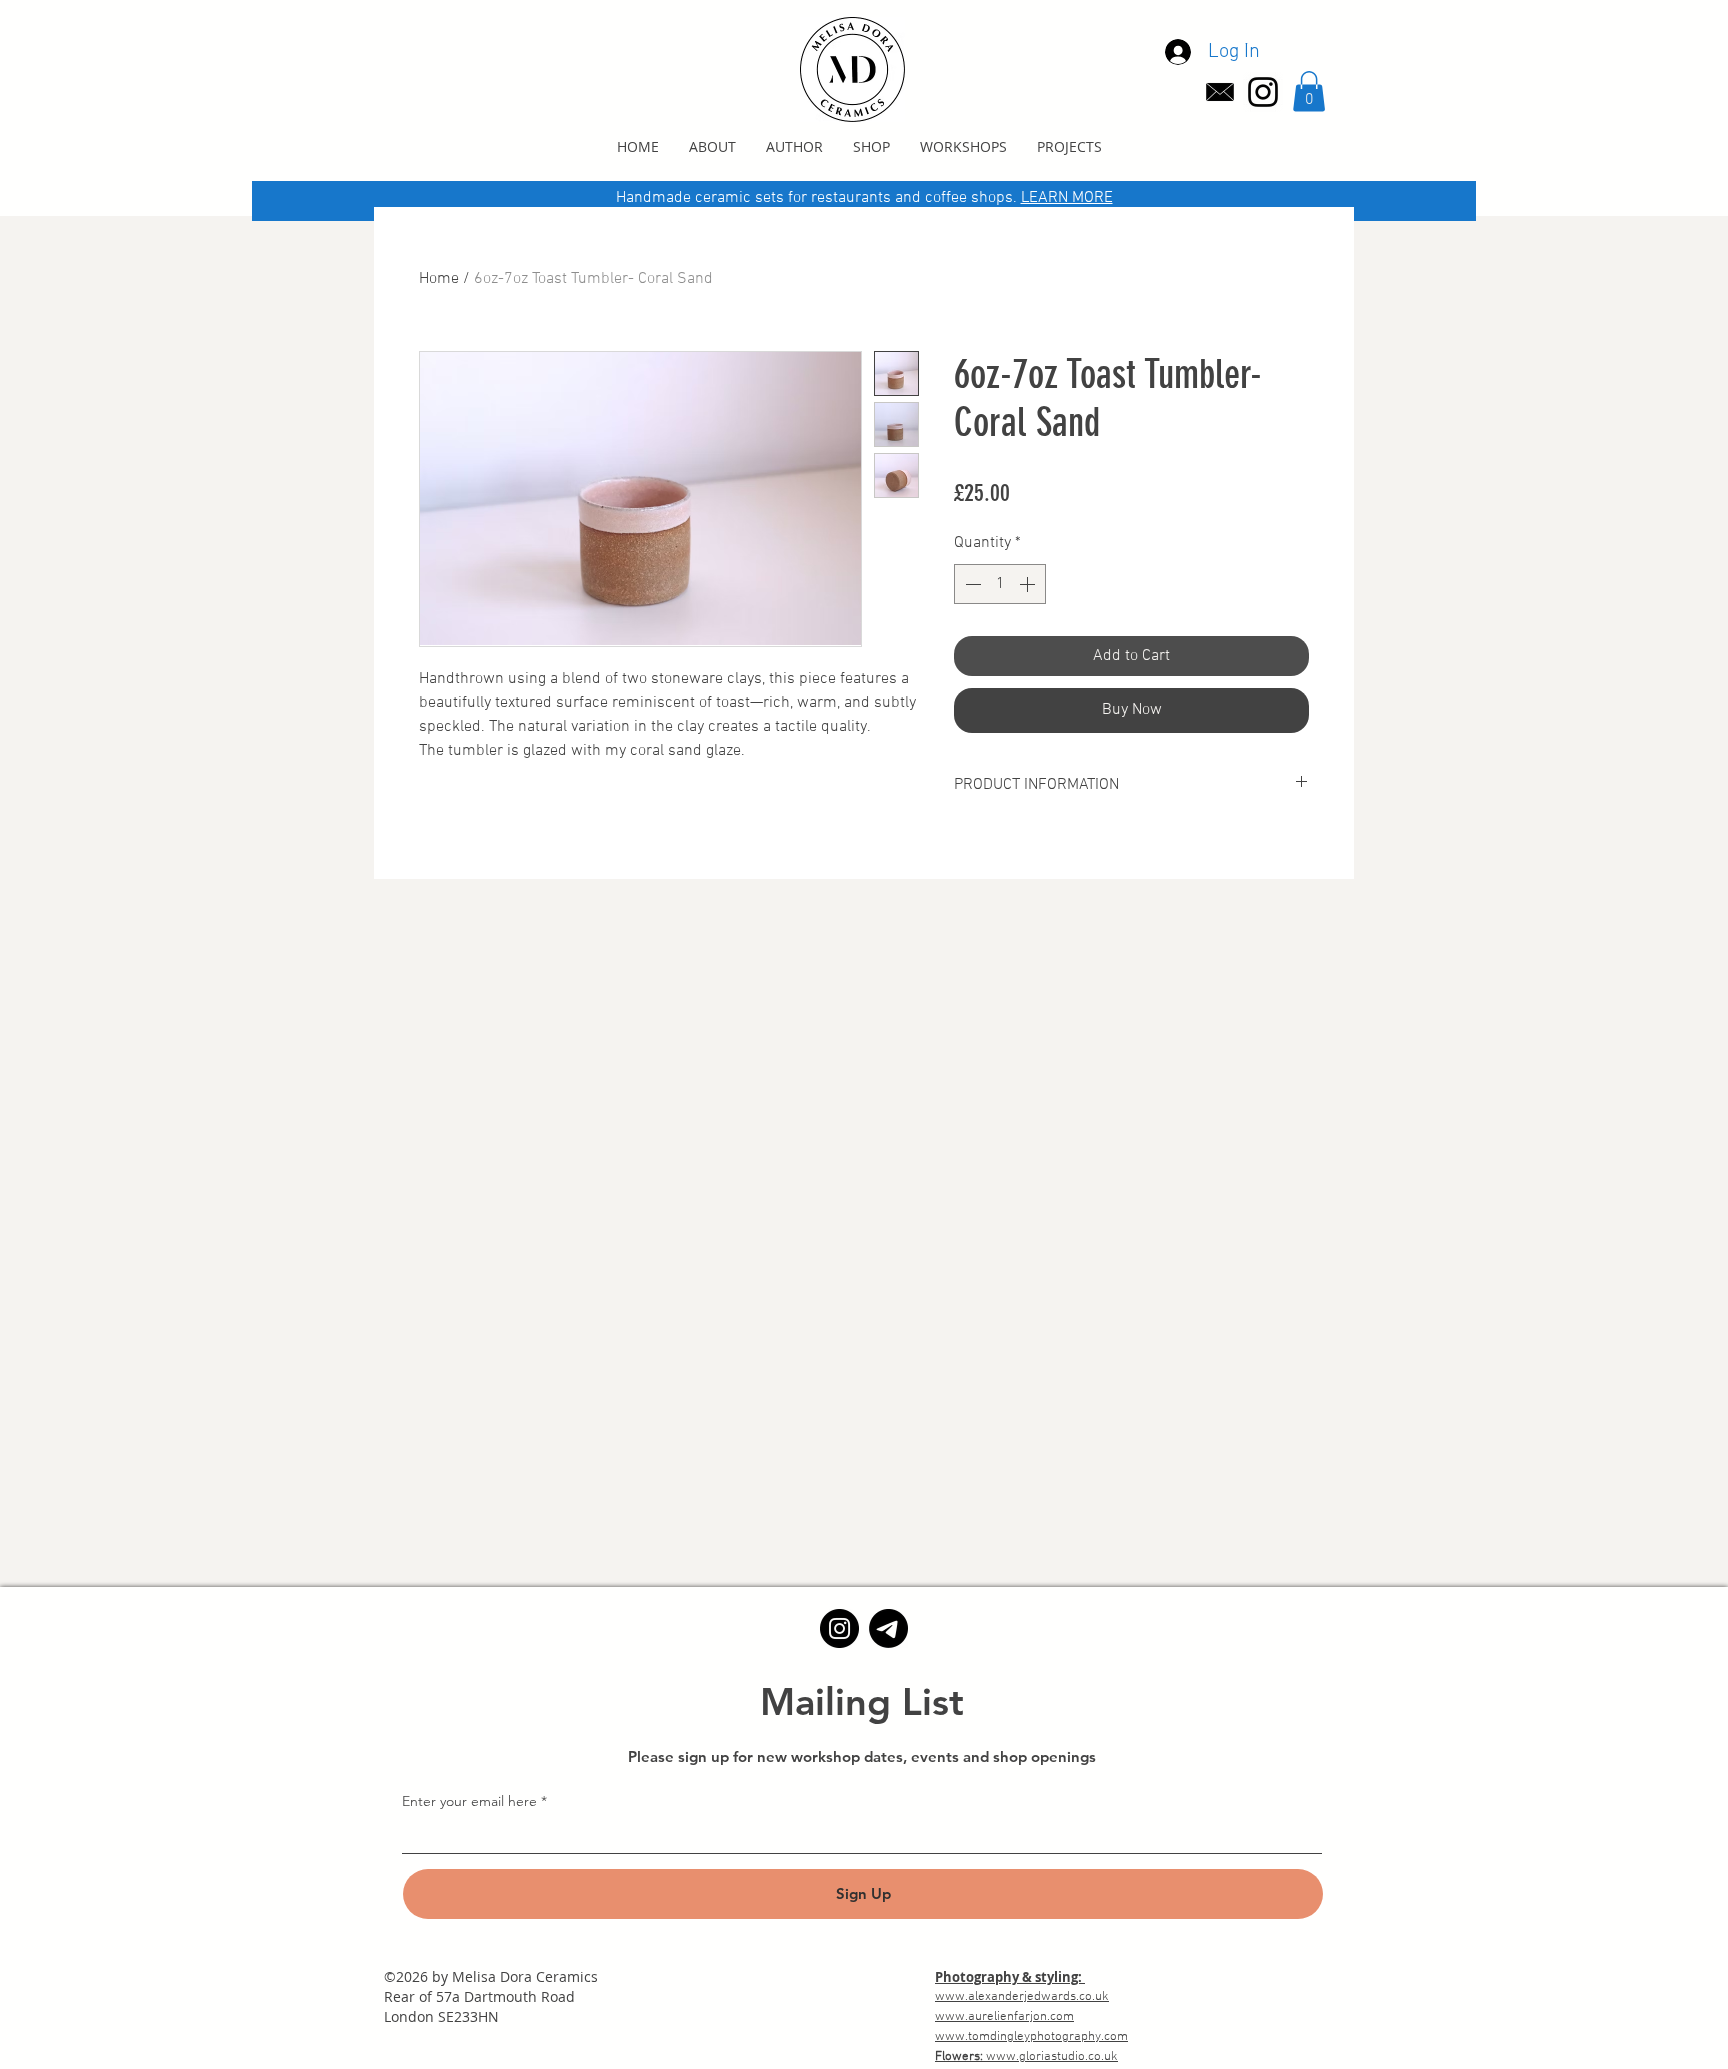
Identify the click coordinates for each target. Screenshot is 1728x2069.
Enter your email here (469, 1801)
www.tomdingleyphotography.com (1031, 2037)
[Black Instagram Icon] (1263, 92)
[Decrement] (971, 584)
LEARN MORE (1067, 198)
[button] (1309, 91)
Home (439, 279)
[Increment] (1029, 584)
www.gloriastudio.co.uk (1052, 2057)
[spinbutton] (1000, 584)
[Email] (888, 1628)
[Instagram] (839, 1628)
